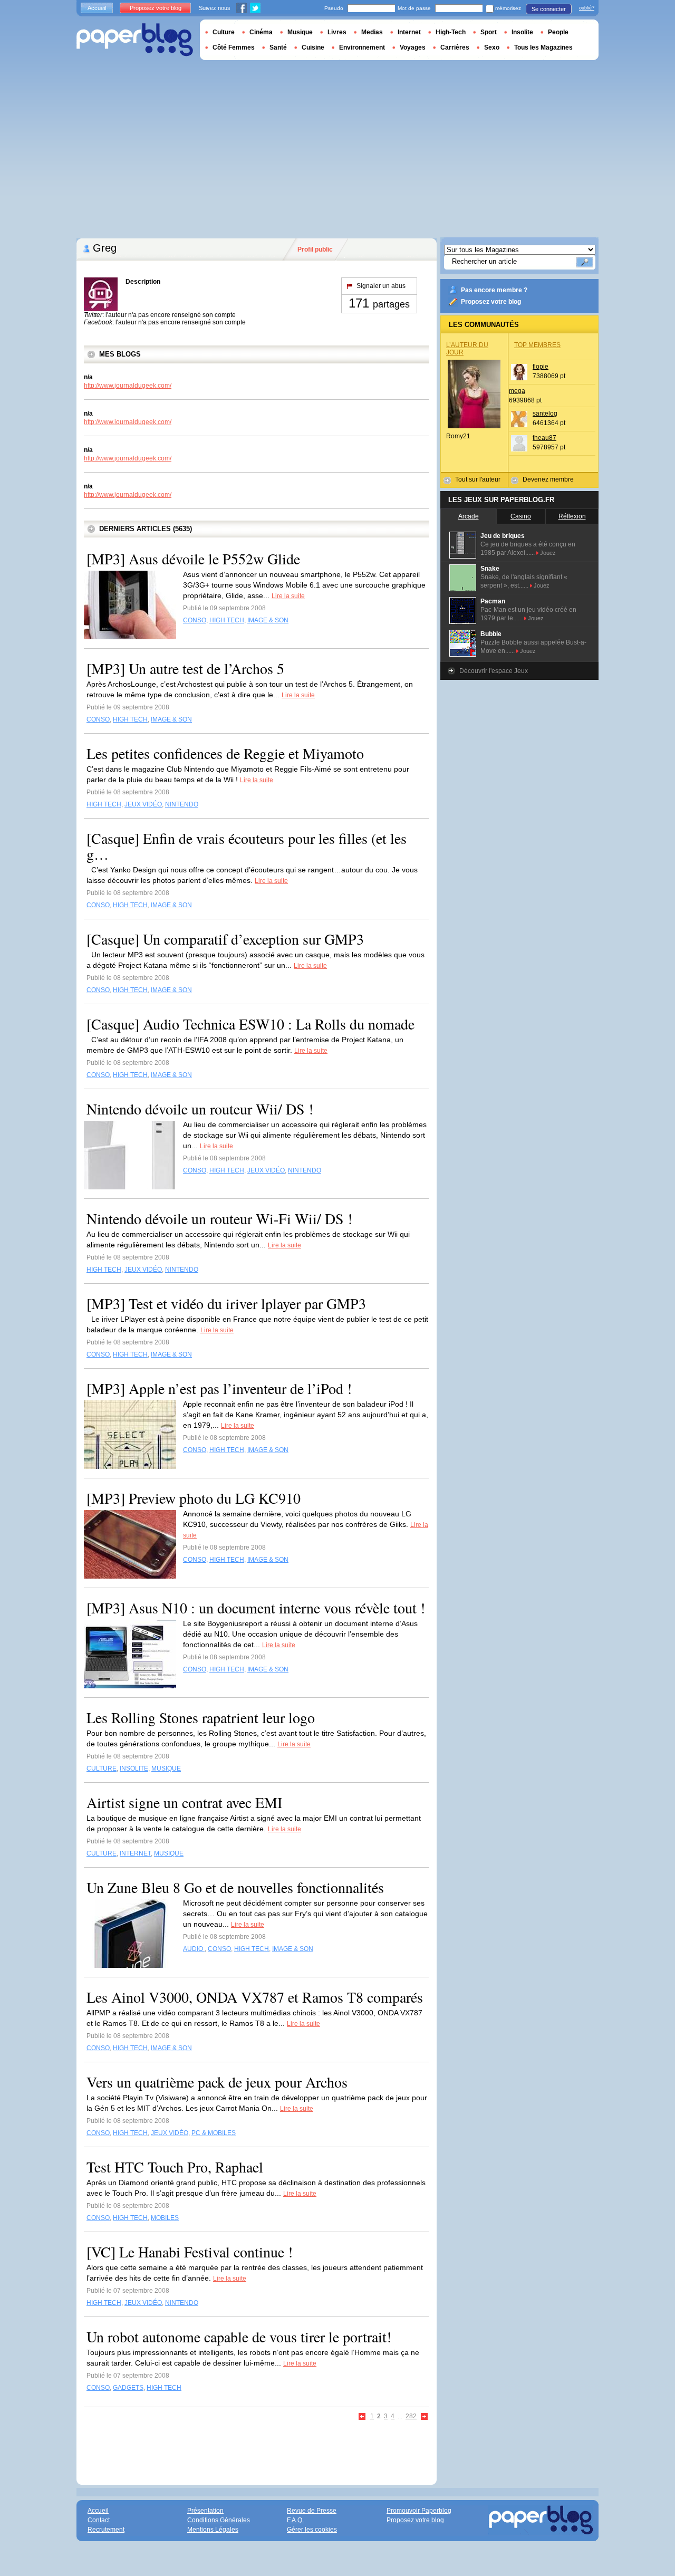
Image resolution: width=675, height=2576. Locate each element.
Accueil (97, 8)
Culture (224, 32)
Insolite (522, 32)
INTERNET (135, 1853)
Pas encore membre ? (494, 290)
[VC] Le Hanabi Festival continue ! (190, 2252)
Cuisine (313, 47)
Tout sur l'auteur (478, 479)
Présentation (205, 2511)
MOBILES (165, 2218)
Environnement (362, 47)
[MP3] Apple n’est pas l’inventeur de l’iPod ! (219, 1388)
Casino (521, 516)
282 (411, 2416)
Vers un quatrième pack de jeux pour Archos (217, 2082)
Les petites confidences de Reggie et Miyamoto (225, 753)
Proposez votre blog (491, 302)
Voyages (413, 47)
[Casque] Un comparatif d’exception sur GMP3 (225, 939)
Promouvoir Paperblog (419, 2511)
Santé (278, 47)
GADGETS (128, 2388)
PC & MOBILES (214, 2133)
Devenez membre (548, 479)
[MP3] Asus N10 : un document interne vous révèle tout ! (256, 1608)
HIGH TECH (227, 620)
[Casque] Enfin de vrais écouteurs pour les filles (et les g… (247, 846)
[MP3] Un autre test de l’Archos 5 (185, 668)
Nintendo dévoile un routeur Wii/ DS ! (200, 1109)
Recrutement (106, 2530)
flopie (541, 367)
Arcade (469, 516)
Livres (337, 32)
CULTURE (102, 1768)
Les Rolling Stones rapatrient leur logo (201, 1717)
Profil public (315, 249)
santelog (545, 414)
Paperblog (135, 40)
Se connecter (549, 9)
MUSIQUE (166, 1768)
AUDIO (194, 1949)
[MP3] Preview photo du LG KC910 (194, 1498)
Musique (300, 32)
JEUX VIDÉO (143, 804)
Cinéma (261, 32)
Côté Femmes (234, 47)
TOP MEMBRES (537, 345)
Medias (372, 32)
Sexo (492, 47)
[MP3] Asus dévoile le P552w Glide (193, 559)
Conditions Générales (219, 2520)
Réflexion (572, 516)
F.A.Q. (295, 2520)
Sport (489, 32)
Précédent (363, 2417)
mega (517, 391)
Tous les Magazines (543, 47)
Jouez (548, 553)
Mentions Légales (213, 2530)
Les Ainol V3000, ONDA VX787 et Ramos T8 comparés (255, 1997)
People (558, 32)
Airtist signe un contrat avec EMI (184, 1802)
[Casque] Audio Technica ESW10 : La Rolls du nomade (250, 1024)
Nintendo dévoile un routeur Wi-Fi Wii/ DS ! (219, 1218)
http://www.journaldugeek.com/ (128, 386)
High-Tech (451, 32)
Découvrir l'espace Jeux (494, 671)
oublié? (587, 8)
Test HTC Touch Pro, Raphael (175, 2167)
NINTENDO (182, 804)
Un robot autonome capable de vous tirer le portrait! (239, 2337)
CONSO (195, 620)
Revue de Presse (312, 2511)
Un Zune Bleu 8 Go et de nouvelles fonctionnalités (235, 1887)
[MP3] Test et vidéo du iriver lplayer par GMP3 (226, 1303)
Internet (409, 32)
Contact (99, 2520)
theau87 (544, 438)
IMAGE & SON (268, 620)
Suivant (425, 2417)
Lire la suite (288, 596)
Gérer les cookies (312, 2530)
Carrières (455, 47)
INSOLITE (134, 1768)
